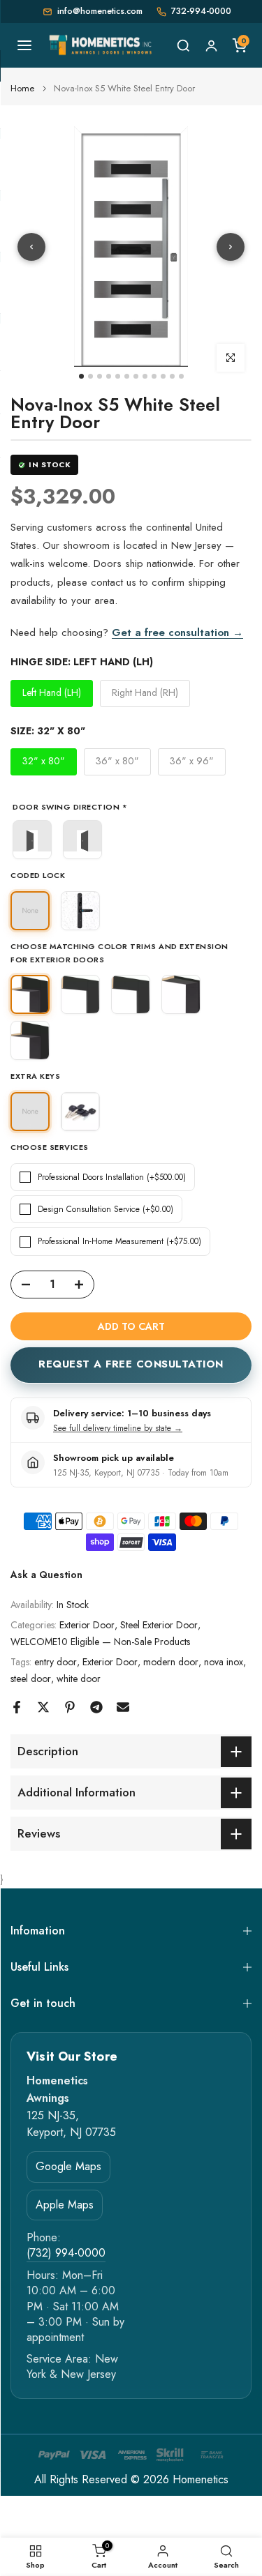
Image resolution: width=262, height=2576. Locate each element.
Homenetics (201, 2480)
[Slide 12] (181, 376)
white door (79, 1679)
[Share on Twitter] (43, 1707)
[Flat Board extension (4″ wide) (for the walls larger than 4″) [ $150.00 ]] (181, 994)
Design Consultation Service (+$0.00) (105, 1209)
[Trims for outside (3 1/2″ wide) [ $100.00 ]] (80, 994)
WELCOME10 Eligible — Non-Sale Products (100, 1642)
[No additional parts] (30, 994)
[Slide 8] (145, 376)
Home (22, 88)
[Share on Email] (123, 1707)
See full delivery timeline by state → (118, 1428)
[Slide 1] (81, 376)
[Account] (211, 45)
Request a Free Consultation (131, 1364)
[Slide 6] (127, 376)
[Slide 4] (109, 376)
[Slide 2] (90, 376)
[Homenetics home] (102, 45)
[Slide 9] (154, 376)
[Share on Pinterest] (70, 1707)
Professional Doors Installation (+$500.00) (112, 1177)
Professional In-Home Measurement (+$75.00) (119, 1241)
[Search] (183, 45)
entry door (56, 1662)
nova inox (224, 1662)
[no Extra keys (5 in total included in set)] (30, 1112)
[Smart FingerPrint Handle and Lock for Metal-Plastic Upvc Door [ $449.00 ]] (80, 911)
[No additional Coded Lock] (30, 911)
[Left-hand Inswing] (32, 840)
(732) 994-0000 (66, 2253)
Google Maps (68, 2166)
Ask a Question (46, 1575)
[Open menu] (24, 45)
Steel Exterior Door (159, 1625)
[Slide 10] (163, 376)
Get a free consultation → (177, 632)
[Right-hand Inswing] (82, 840)
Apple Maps (65, 2205)
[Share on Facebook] (17, 1707)
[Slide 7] (136, 376)
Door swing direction (70, 808)
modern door (171, 1662)
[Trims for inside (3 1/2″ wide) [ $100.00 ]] (131, 994)
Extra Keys (35, 1076)
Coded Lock (38, 875)
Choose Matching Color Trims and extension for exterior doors (119, 953)
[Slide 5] (118, 376)
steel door (31, 1679)
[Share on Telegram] (96, 1707)
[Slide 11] (172, 376)
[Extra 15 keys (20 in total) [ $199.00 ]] (80, 1112)
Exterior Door (87, 1625)
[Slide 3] (100, 376)
